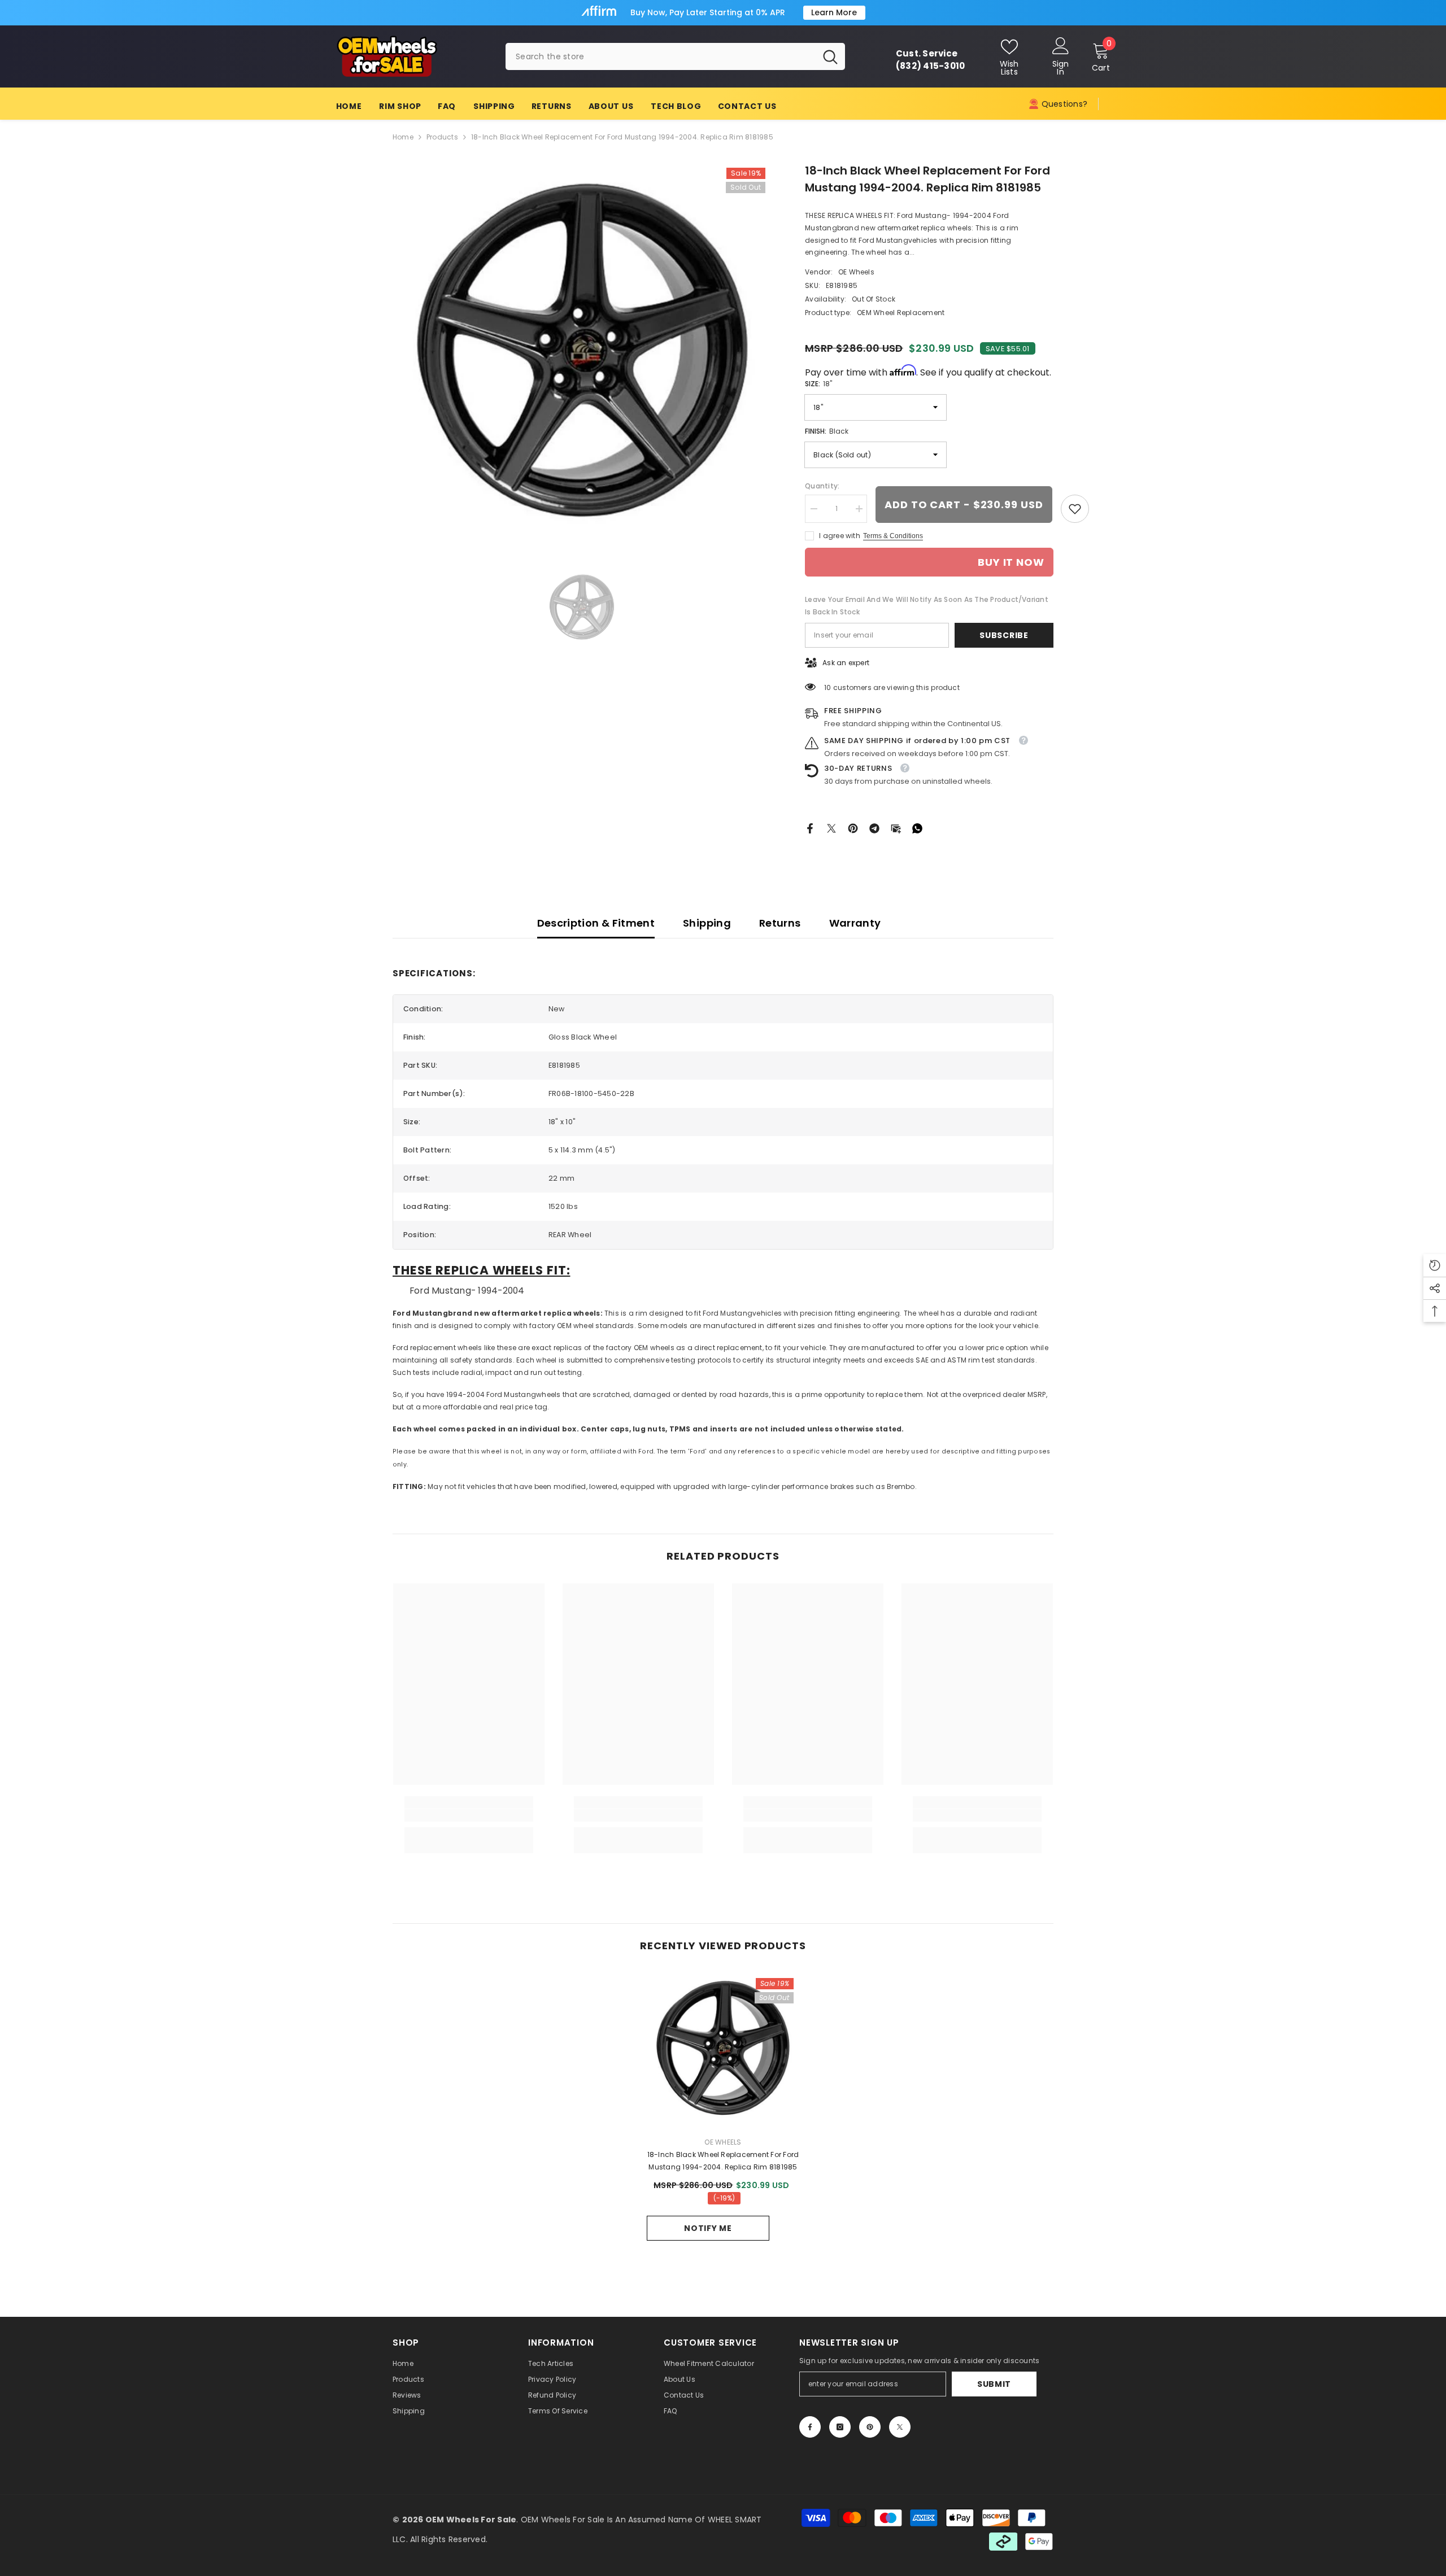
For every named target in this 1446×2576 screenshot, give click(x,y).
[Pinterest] (853, 828)
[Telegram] (874, 828)
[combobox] (661, 56)
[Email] (896, 828)
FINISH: (827, 431)
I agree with (840, 536)
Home (403, 137)
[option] (582, 352)
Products (442, 137)
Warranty (855, 923)
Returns (780, 923)
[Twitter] (831, 828)
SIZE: (818, 384)
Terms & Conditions (893, 536)
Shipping (707, 923)
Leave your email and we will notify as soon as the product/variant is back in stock (927, 606)
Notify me (708, 2228)
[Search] (675, 56)
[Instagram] (840, 2427)
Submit (994, 2384)
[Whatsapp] (917, 828)
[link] (1075, 509)
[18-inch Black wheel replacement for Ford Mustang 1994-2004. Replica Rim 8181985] (723, 2049)
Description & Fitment (596, 923)
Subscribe (1004, 635)
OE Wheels (856, 272)
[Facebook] (810, 828)
